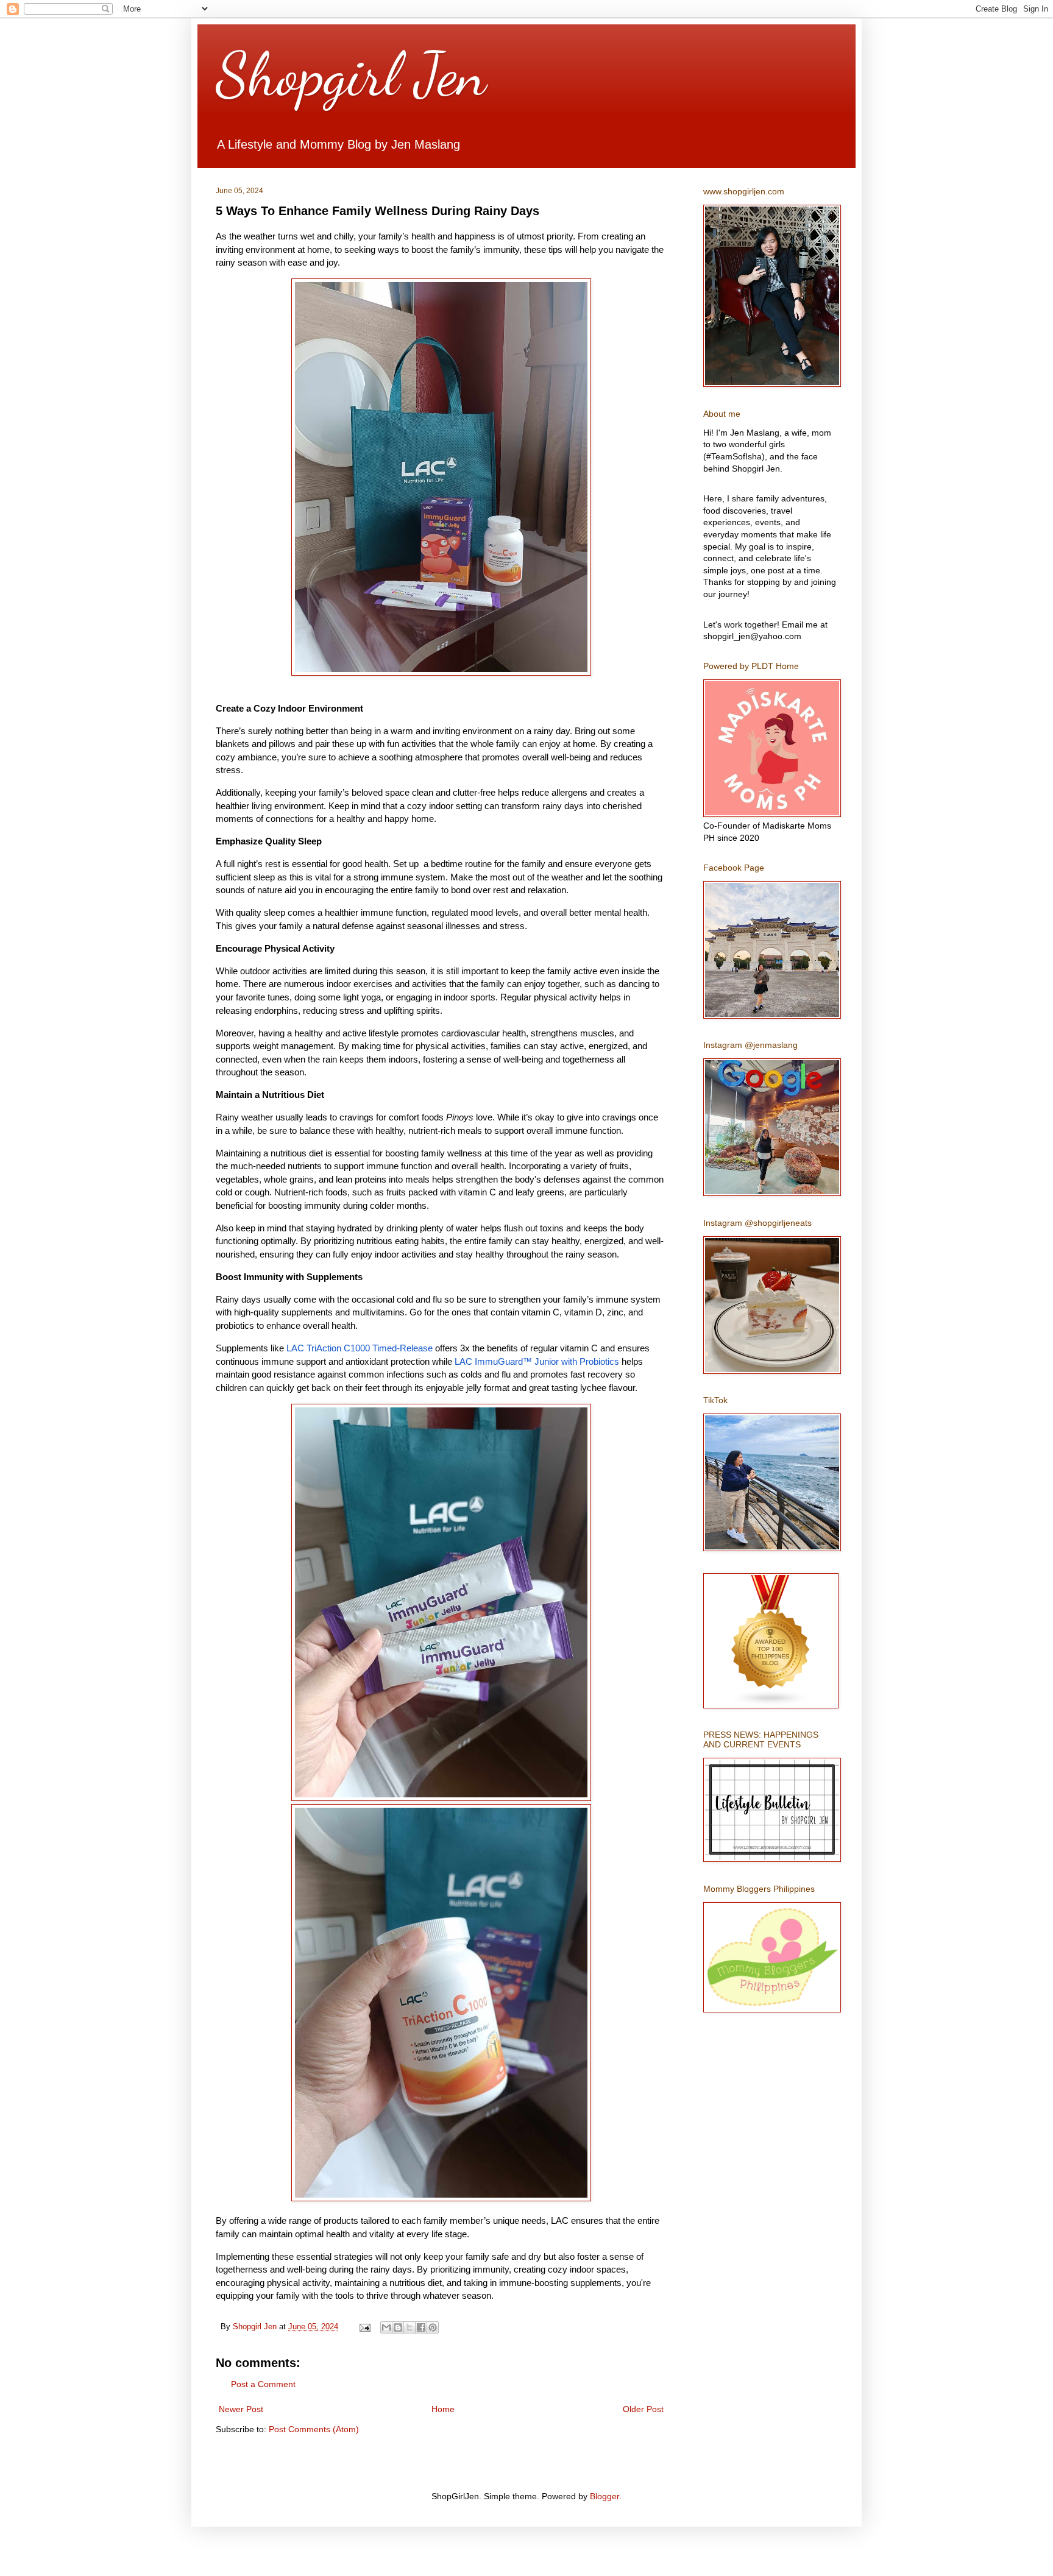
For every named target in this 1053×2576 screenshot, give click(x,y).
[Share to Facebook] (421, 2327)
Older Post (643, 2409)
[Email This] (386, 2327)
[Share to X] (409, 2327)
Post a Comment (263, 2384)
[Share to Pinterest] (433, 2327)
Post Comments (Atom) (314, 2429)
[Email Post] (364, 2327)
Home (443, 2409)
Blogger (604, 2496)
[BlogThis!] (398, 2327)
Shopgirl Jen (351, 74)
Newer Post (241, 2409)
